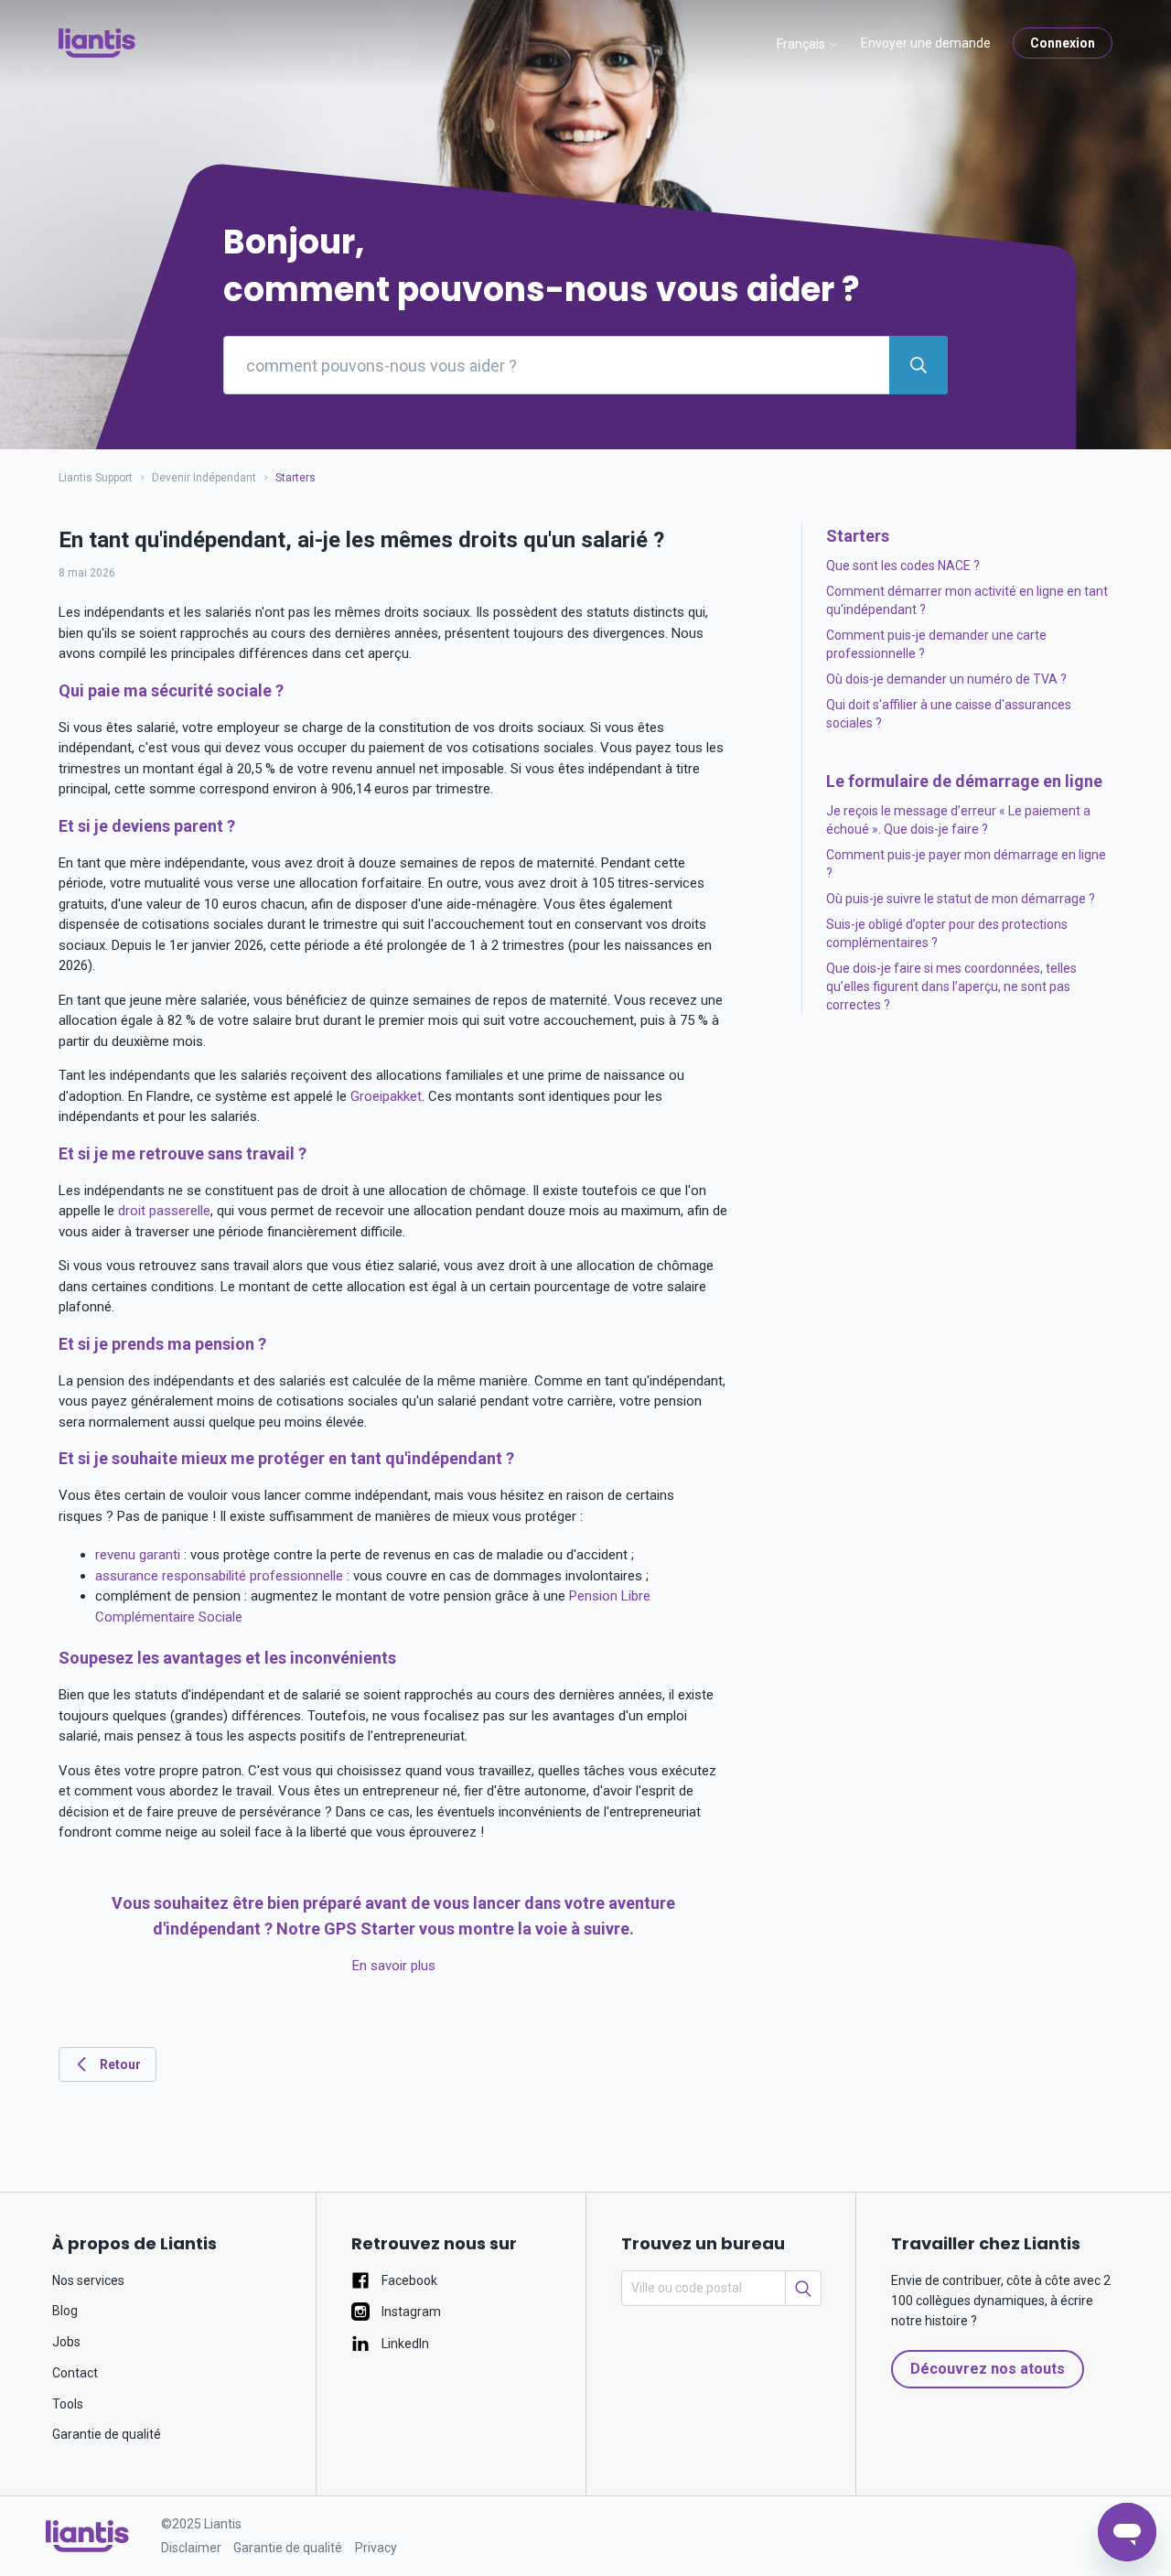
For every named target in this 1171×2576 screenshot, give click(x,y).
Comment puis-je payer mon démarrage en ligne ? (966, 864)
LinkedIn (404, 2344)
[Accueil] (97, 43)
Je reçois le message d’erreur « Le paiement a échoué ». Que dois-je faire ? (958, 820)
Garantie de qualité (107, 2434)
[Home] (87, 2536)
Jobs (66, 2342)
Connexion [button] (1063, 43)
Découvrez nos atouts (988, 2369)
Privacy (376, 2548)
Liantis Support (96, 478)
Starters (295, 478)
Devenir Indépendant (204, 478)
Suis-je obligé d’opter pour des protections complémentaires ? (947, 933)
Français (802, 44)
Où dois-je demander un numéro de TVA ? (946, 679)
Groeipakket (386, 1096)
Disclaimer (191, 2548)
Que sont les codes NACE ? (903, 566)
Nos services (88, 2280)
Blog (65, 2311)
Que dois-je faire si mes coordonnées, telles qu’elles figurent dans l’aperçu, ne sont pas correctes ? (951, 986)
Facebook (408, 2280)
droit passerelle (164, 1211)
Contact (75, 2373)
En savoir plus (394, 1966)
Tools (68, 2404)
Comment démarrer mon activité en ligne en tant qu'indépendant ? (967, 600)
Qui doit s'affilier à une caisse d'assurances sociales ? (949, 714)
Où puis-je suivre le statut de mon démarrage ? (961, 899)
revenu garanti (138, 1555)
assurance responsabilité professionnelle (219, 1576)
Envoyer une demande (926, 43)
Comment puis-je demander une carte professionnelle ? (936, 644)
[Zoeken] (803, 2288)
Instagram (410, 2312)
